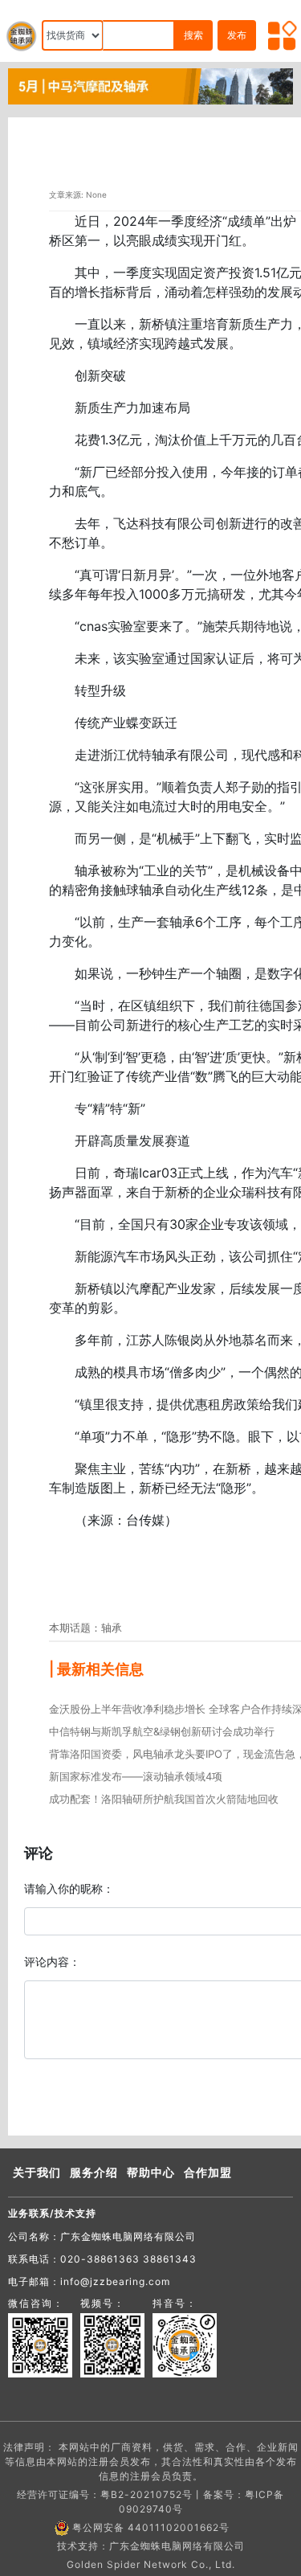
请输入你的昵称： (69, 1888)
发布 (237, 35)
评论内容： (52, 1962)
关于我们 (37, 2172)
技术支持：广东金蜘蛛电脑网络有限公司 (151, 2546)
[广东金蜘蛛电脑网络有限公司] (150, 85)
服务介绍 (94, 2172)
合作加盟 (208, 2172)
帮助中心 (151, 2172)
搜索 (193, 35)
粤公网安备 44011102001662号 (151, 2527)
